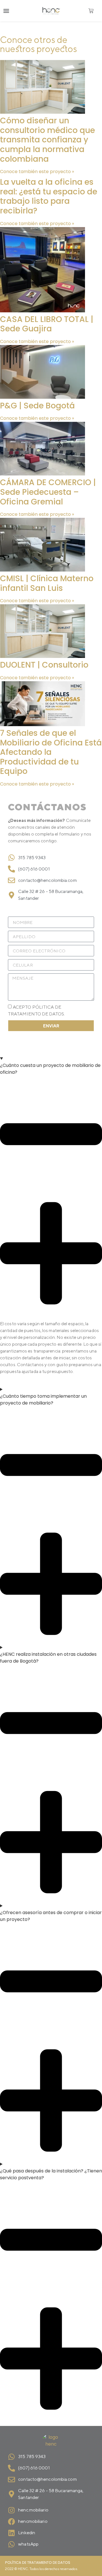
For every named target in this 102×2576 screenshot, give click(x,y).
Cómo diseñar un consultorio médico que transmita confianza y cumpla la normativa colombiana (47, 140)
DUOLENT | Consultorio (44, 665)
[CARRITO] (91, 11)
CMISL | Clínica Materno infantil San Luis (47, 583)
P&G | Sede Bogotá (37, 406)
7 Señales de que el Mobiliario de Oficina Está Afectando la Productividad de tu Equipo (51, 752)
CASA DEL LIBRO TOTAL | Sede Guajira (47, 324)
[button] (6, 11)
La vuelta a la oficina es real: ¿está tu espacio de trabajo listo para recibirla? (49, 196)
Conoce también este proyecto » (37, 172)
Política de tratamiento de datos (38, 2563)
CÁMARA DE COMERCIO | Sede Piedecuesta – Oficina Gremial (48, 492)
